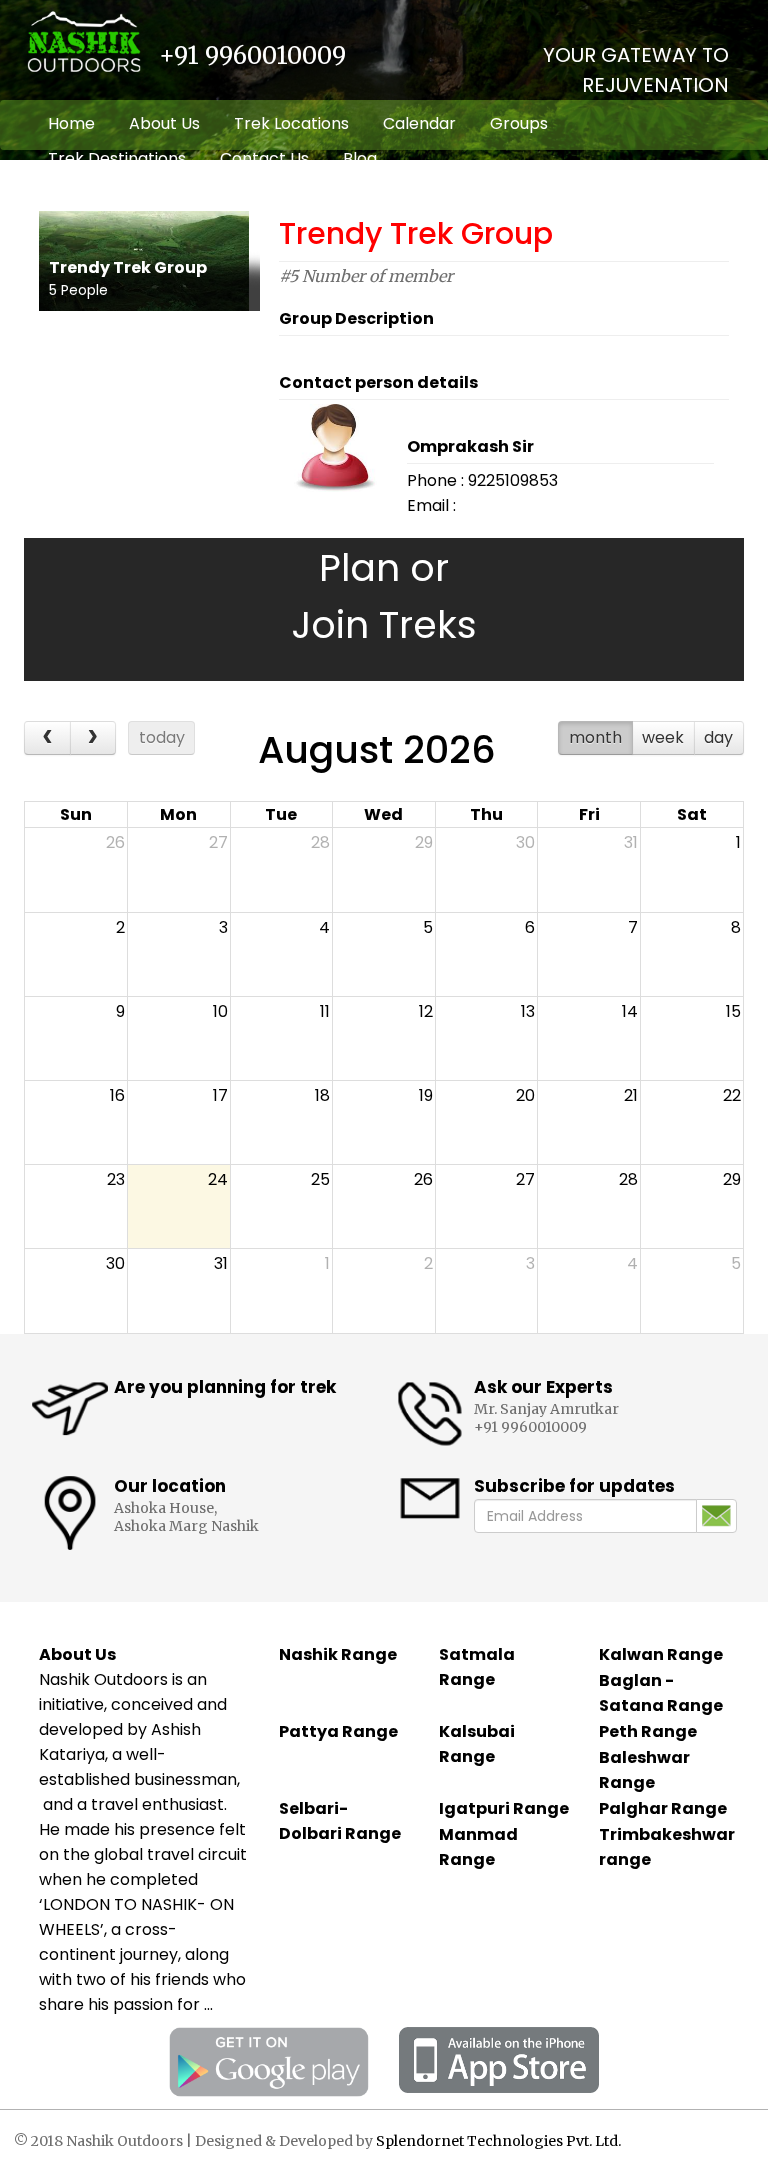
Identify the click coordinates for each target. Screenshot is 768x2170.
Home (71, 123)
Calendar (419, 123)
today (162, 737)
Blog (360, 158)
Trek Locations (291, 123)
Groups (519, 123)
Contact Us (264, 158)
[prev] (47, 738)
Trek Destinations (117, 158)
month (595, 737)
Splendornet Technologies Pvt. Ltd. (498, 2141)
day (718, 737)
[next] (93, 738)
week (663, 737)
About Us (164, 123)
